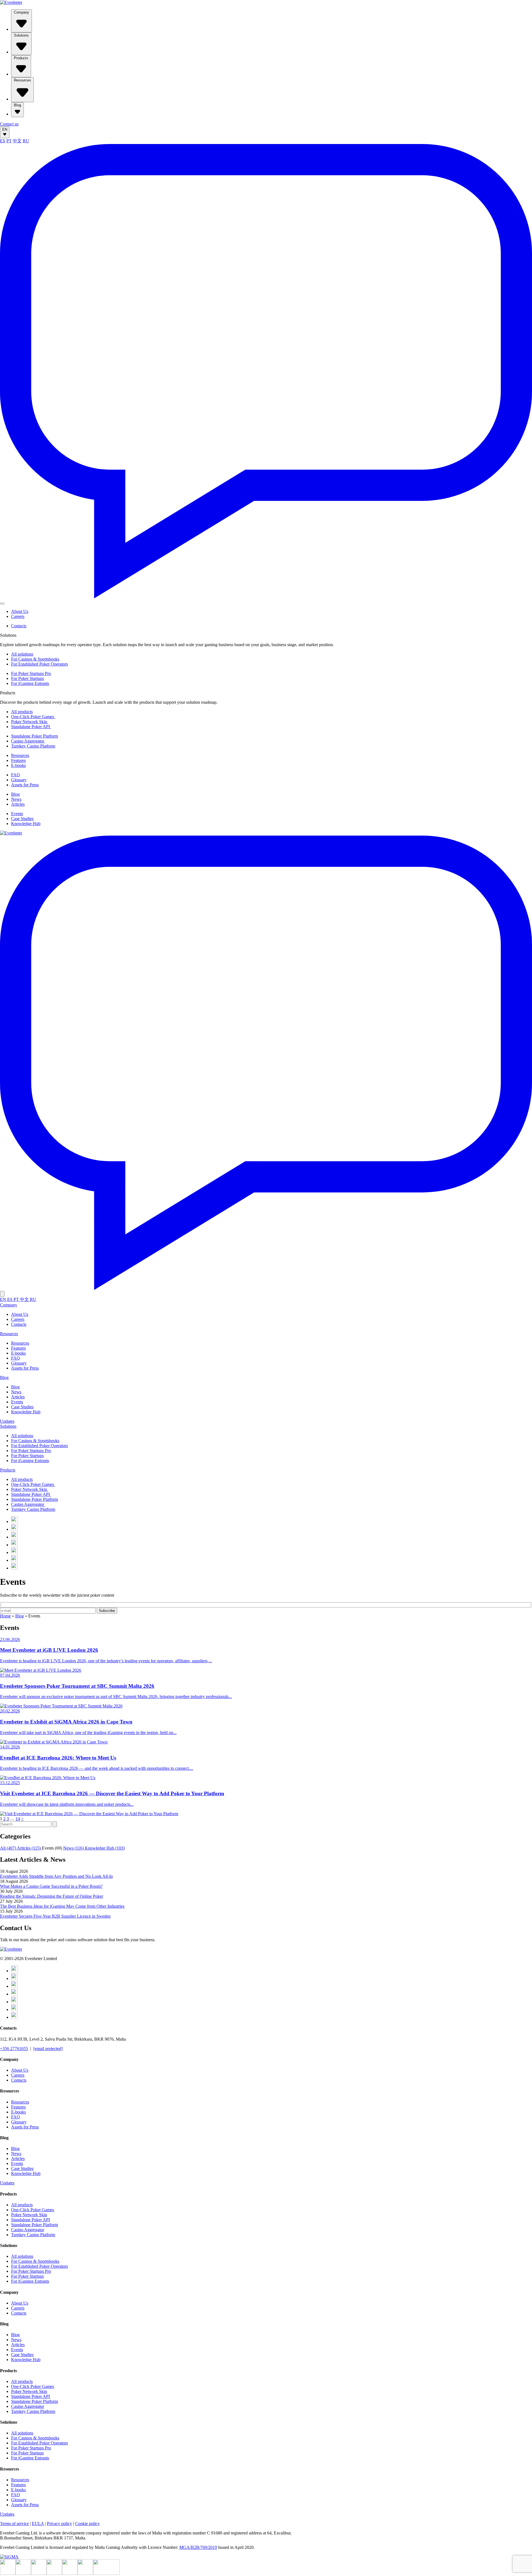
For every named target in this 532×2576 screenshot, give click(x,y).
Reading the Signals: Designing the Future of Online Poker (52, 1896)
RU (26, 141)
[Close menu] (2, 1294)
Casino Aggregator (28, 741)
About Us (20, 611)
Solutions (21, 35)
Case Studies (22, 819)
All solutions (22, 654)
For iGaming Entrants (30, 683)
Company (21, 12)
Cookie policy (87, 2524)
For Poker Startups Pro (31, 673)
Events (17, 814)
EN (5, 129)
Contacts (19, 626)
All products (22, 712)
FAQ (16, 775)
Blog (17, 105)
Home (5, 1616)
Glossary (19, 780)
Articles (18, 804)
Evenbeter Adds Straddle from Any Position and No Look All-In (56, 1876)
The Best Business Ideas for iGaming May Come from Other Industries (62, 1906)
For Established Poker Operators (39, 664)
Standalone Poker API (31, 727)
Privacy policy (59, 2524)
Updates (7, 1421)
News (16, 799)
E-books (18, 765)
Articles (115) (29, 1848)
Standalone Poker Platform (34, 736)
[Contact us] (266, 597)
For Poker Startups (27, 678)
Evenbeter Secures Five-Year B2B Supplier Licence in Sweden (55, 1916)
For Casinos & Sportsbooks (35, 659)
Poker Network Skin (30, 722)
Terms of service (14, 2524)
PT (9, 141)
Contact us (9, 124)
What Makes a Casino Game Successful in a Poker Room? (51, 1886)
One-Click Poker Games (33, 717)
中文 (17, 141)
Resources (22, 80)
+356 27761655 (14, 2049)
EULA (38, 2524)
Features (18, 760)
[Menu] (2, 603)
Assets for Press (25, 785)
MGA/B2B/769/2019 (198, 2547)
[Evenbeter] (11, 2)
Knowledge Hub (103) (105, 1848)
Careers (18, 616)
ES (3, 141)
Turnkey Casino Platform (33, 746)
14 (18, 1819)
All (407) (8, 1848)
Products (21, 58)
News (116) (74, 1848)
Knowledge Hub (26, 824)
